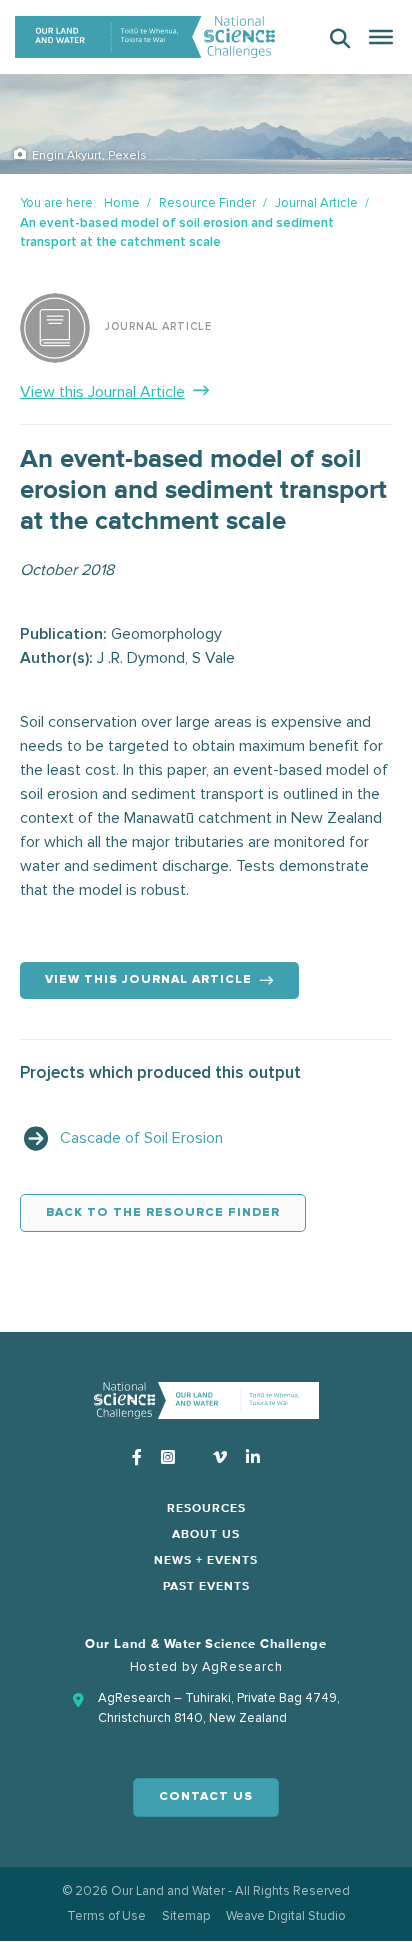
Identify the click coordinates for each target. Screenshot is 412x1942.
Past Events (206, 1587)
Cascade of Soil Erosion (141, 1138)
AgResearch (242, 1667)
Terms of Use (106, 1916)
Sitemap (186, 1916)
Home (122, 203)
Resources (206, 1509)
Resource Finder (207, 203)
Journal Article (316, 203)
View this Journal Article (102, 392)
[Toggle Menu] (381, 37)
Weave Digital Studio (286, 1916)
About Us (206, 1535)
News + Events (206, 1561)
